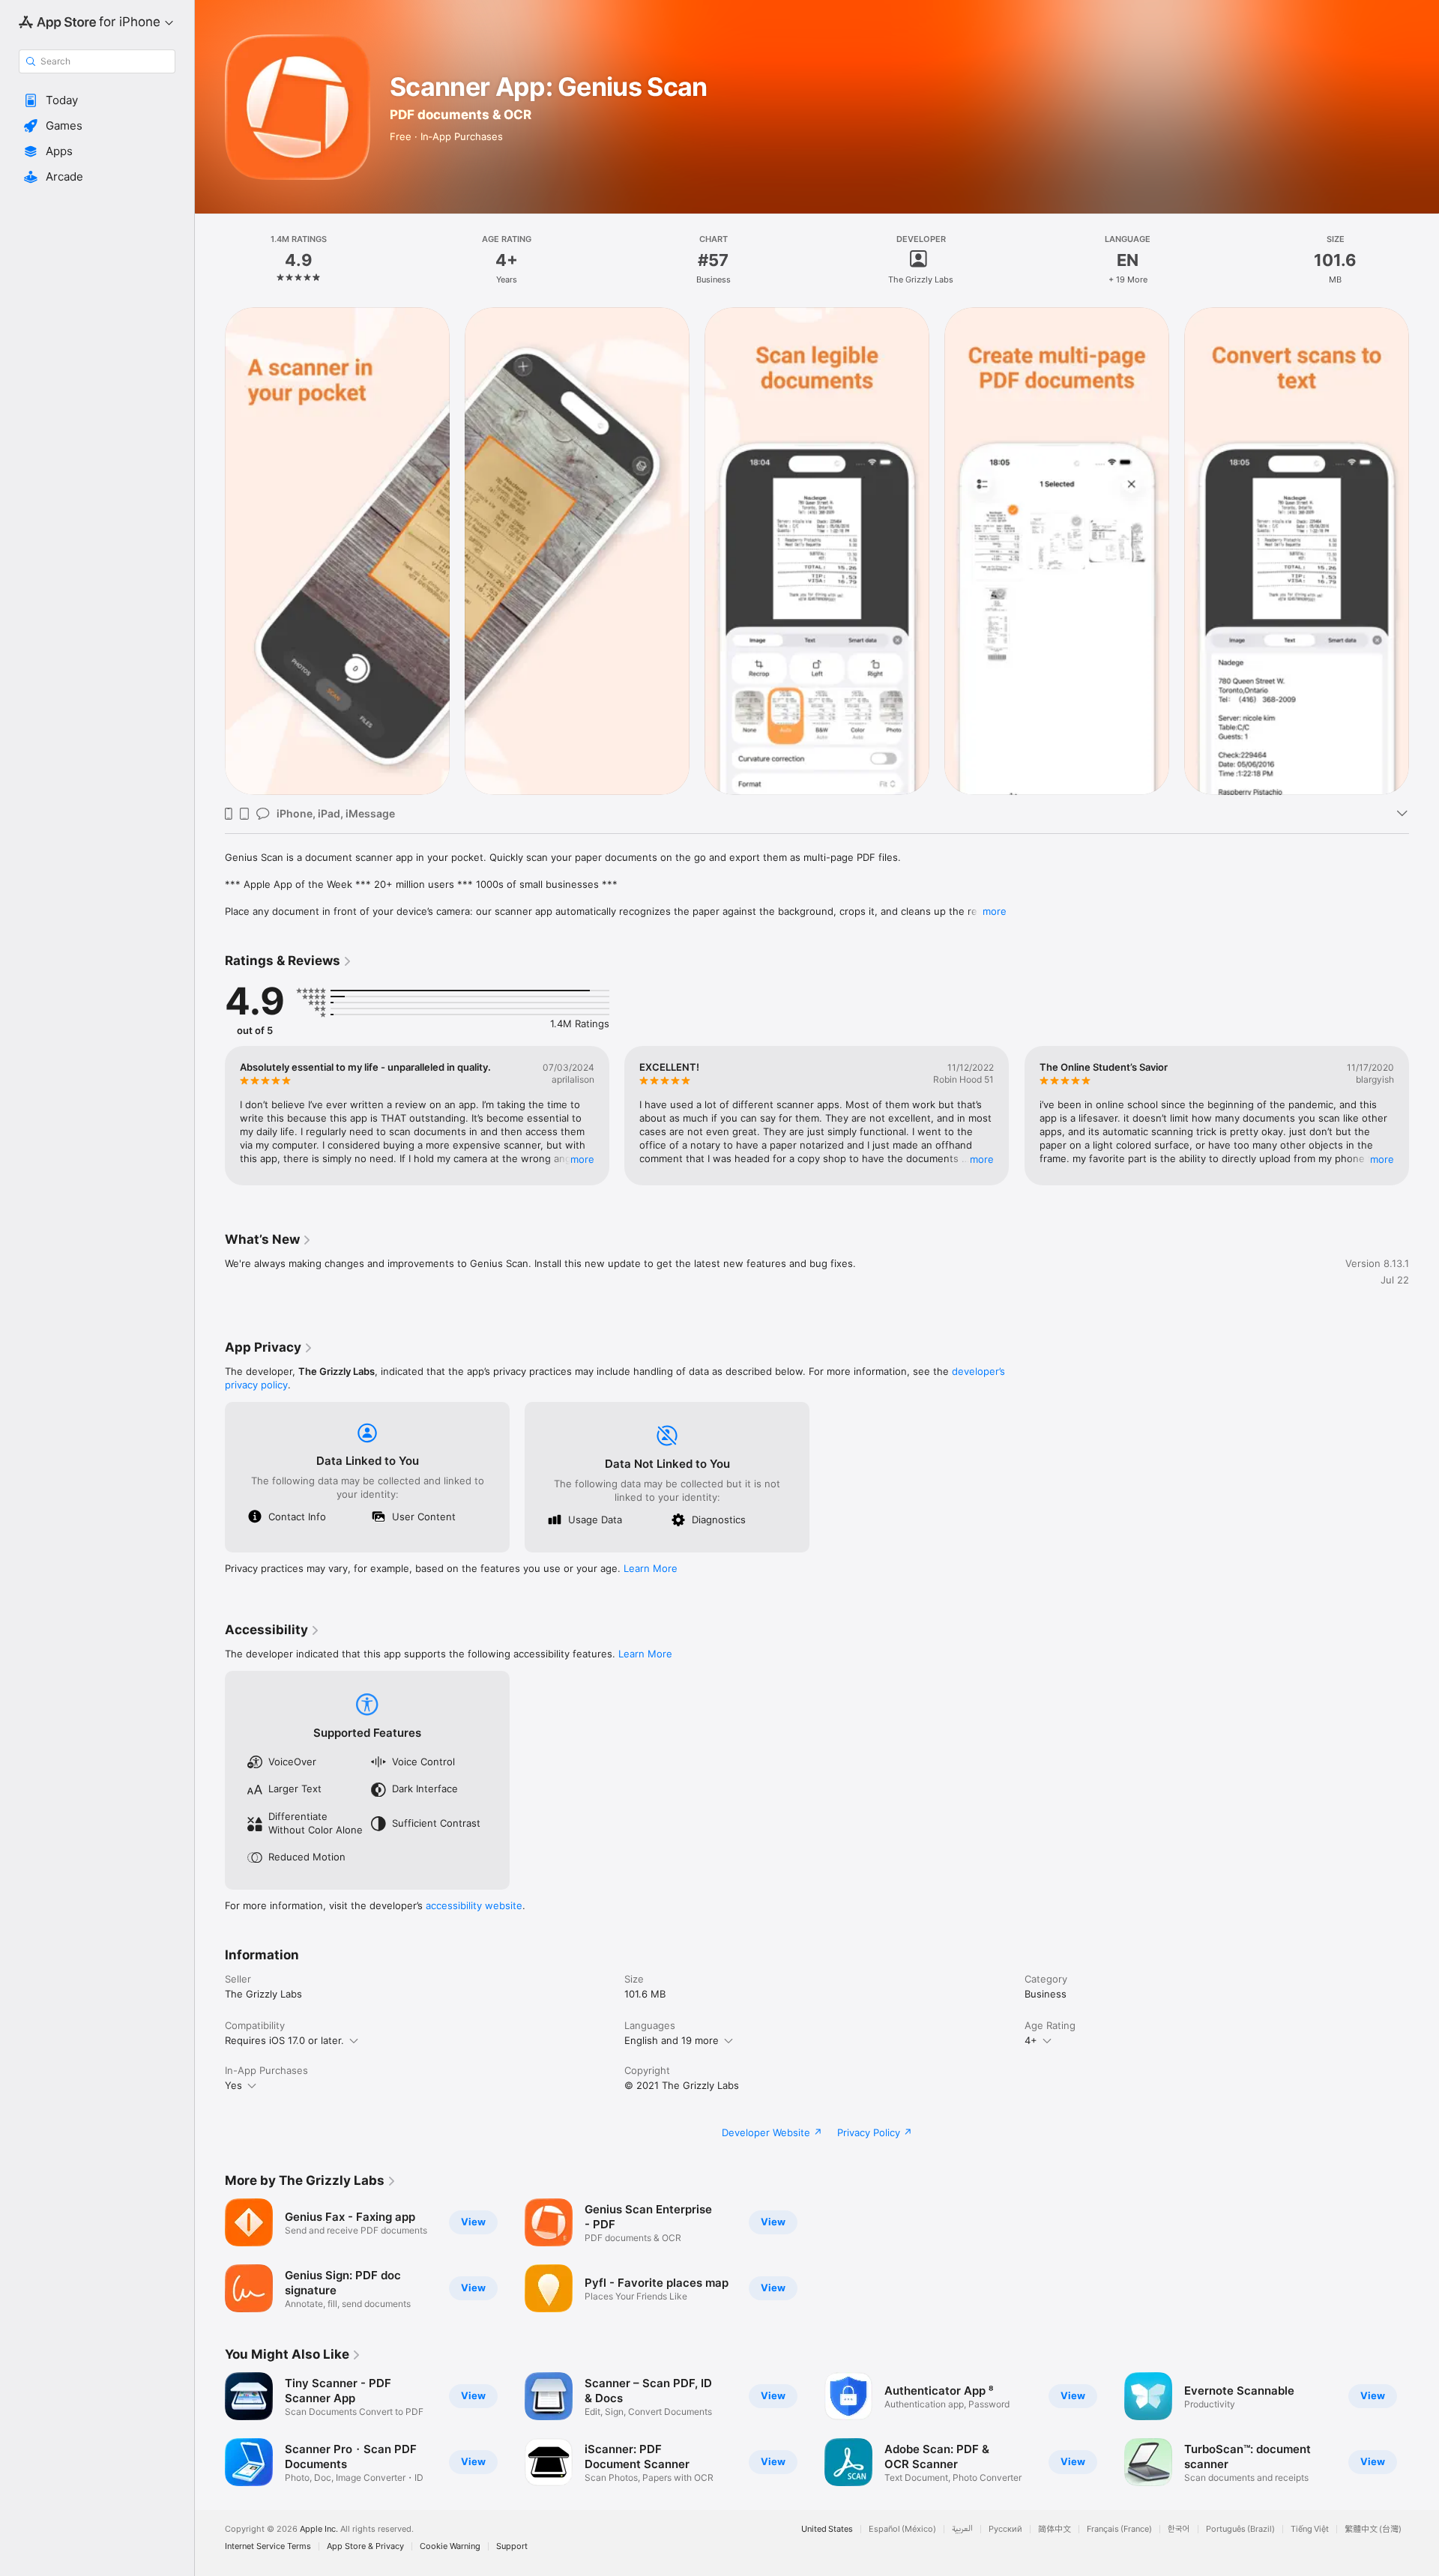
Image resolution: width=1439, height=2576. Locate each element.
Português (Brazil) (1240, 2529)
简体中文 (1055, 2529)
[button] (97, 100)
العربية (962, 2529)
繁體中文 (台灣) (1373, 2529)
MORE (582, 1159)
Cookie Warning (450, 2546)
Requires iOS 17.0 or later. (284, 2040)
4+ (1031, 2040)
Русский (1005, 2529)
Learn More (651, 1568)
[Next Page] (1424, 551)
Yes (233, 2085)
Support (512, 2546)
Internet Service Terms (268, 2546)
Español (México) (902, 2529)
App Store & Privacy (365, 2546)
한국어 (1179, 2529)
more (995, 911)
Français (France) (1119, 2529)
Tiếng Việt (1310, 2529)
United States (827, 2529)
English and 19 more (672, 2040)
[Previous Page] (210, 551)
